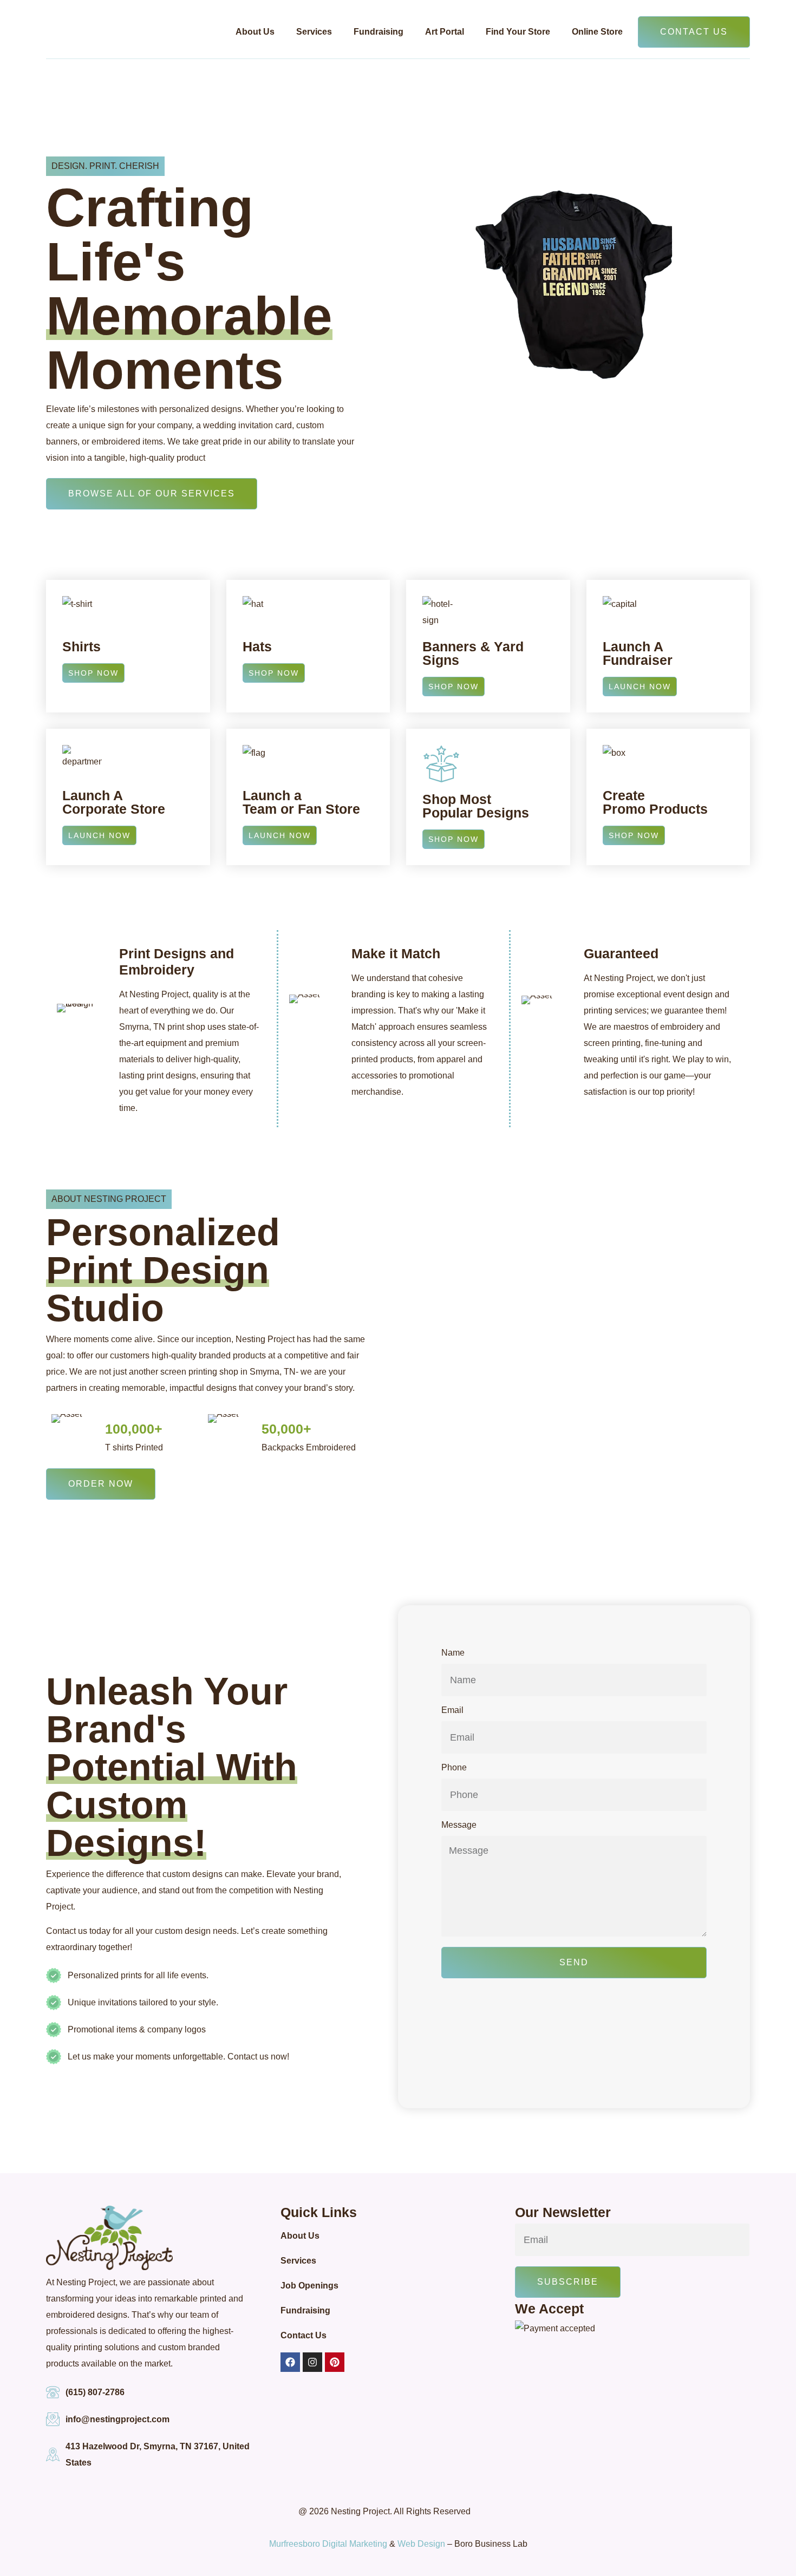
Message (459, 1825)
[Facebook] (290, 2362)
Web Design (421, 2544)
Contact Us (304, 2335)
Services (314, 32)
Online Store (597, 32)
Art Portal (445, 32)
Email (452, 1710)
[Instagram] (312, 2362)
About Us (255, 32)
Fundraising (379, 32)
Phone (454, 1768)
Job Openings (309, 2286)
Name (453, 1653)
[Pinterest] (335, 2362)
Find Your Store (518, 32)
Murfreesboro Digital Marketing (328, 2544)
